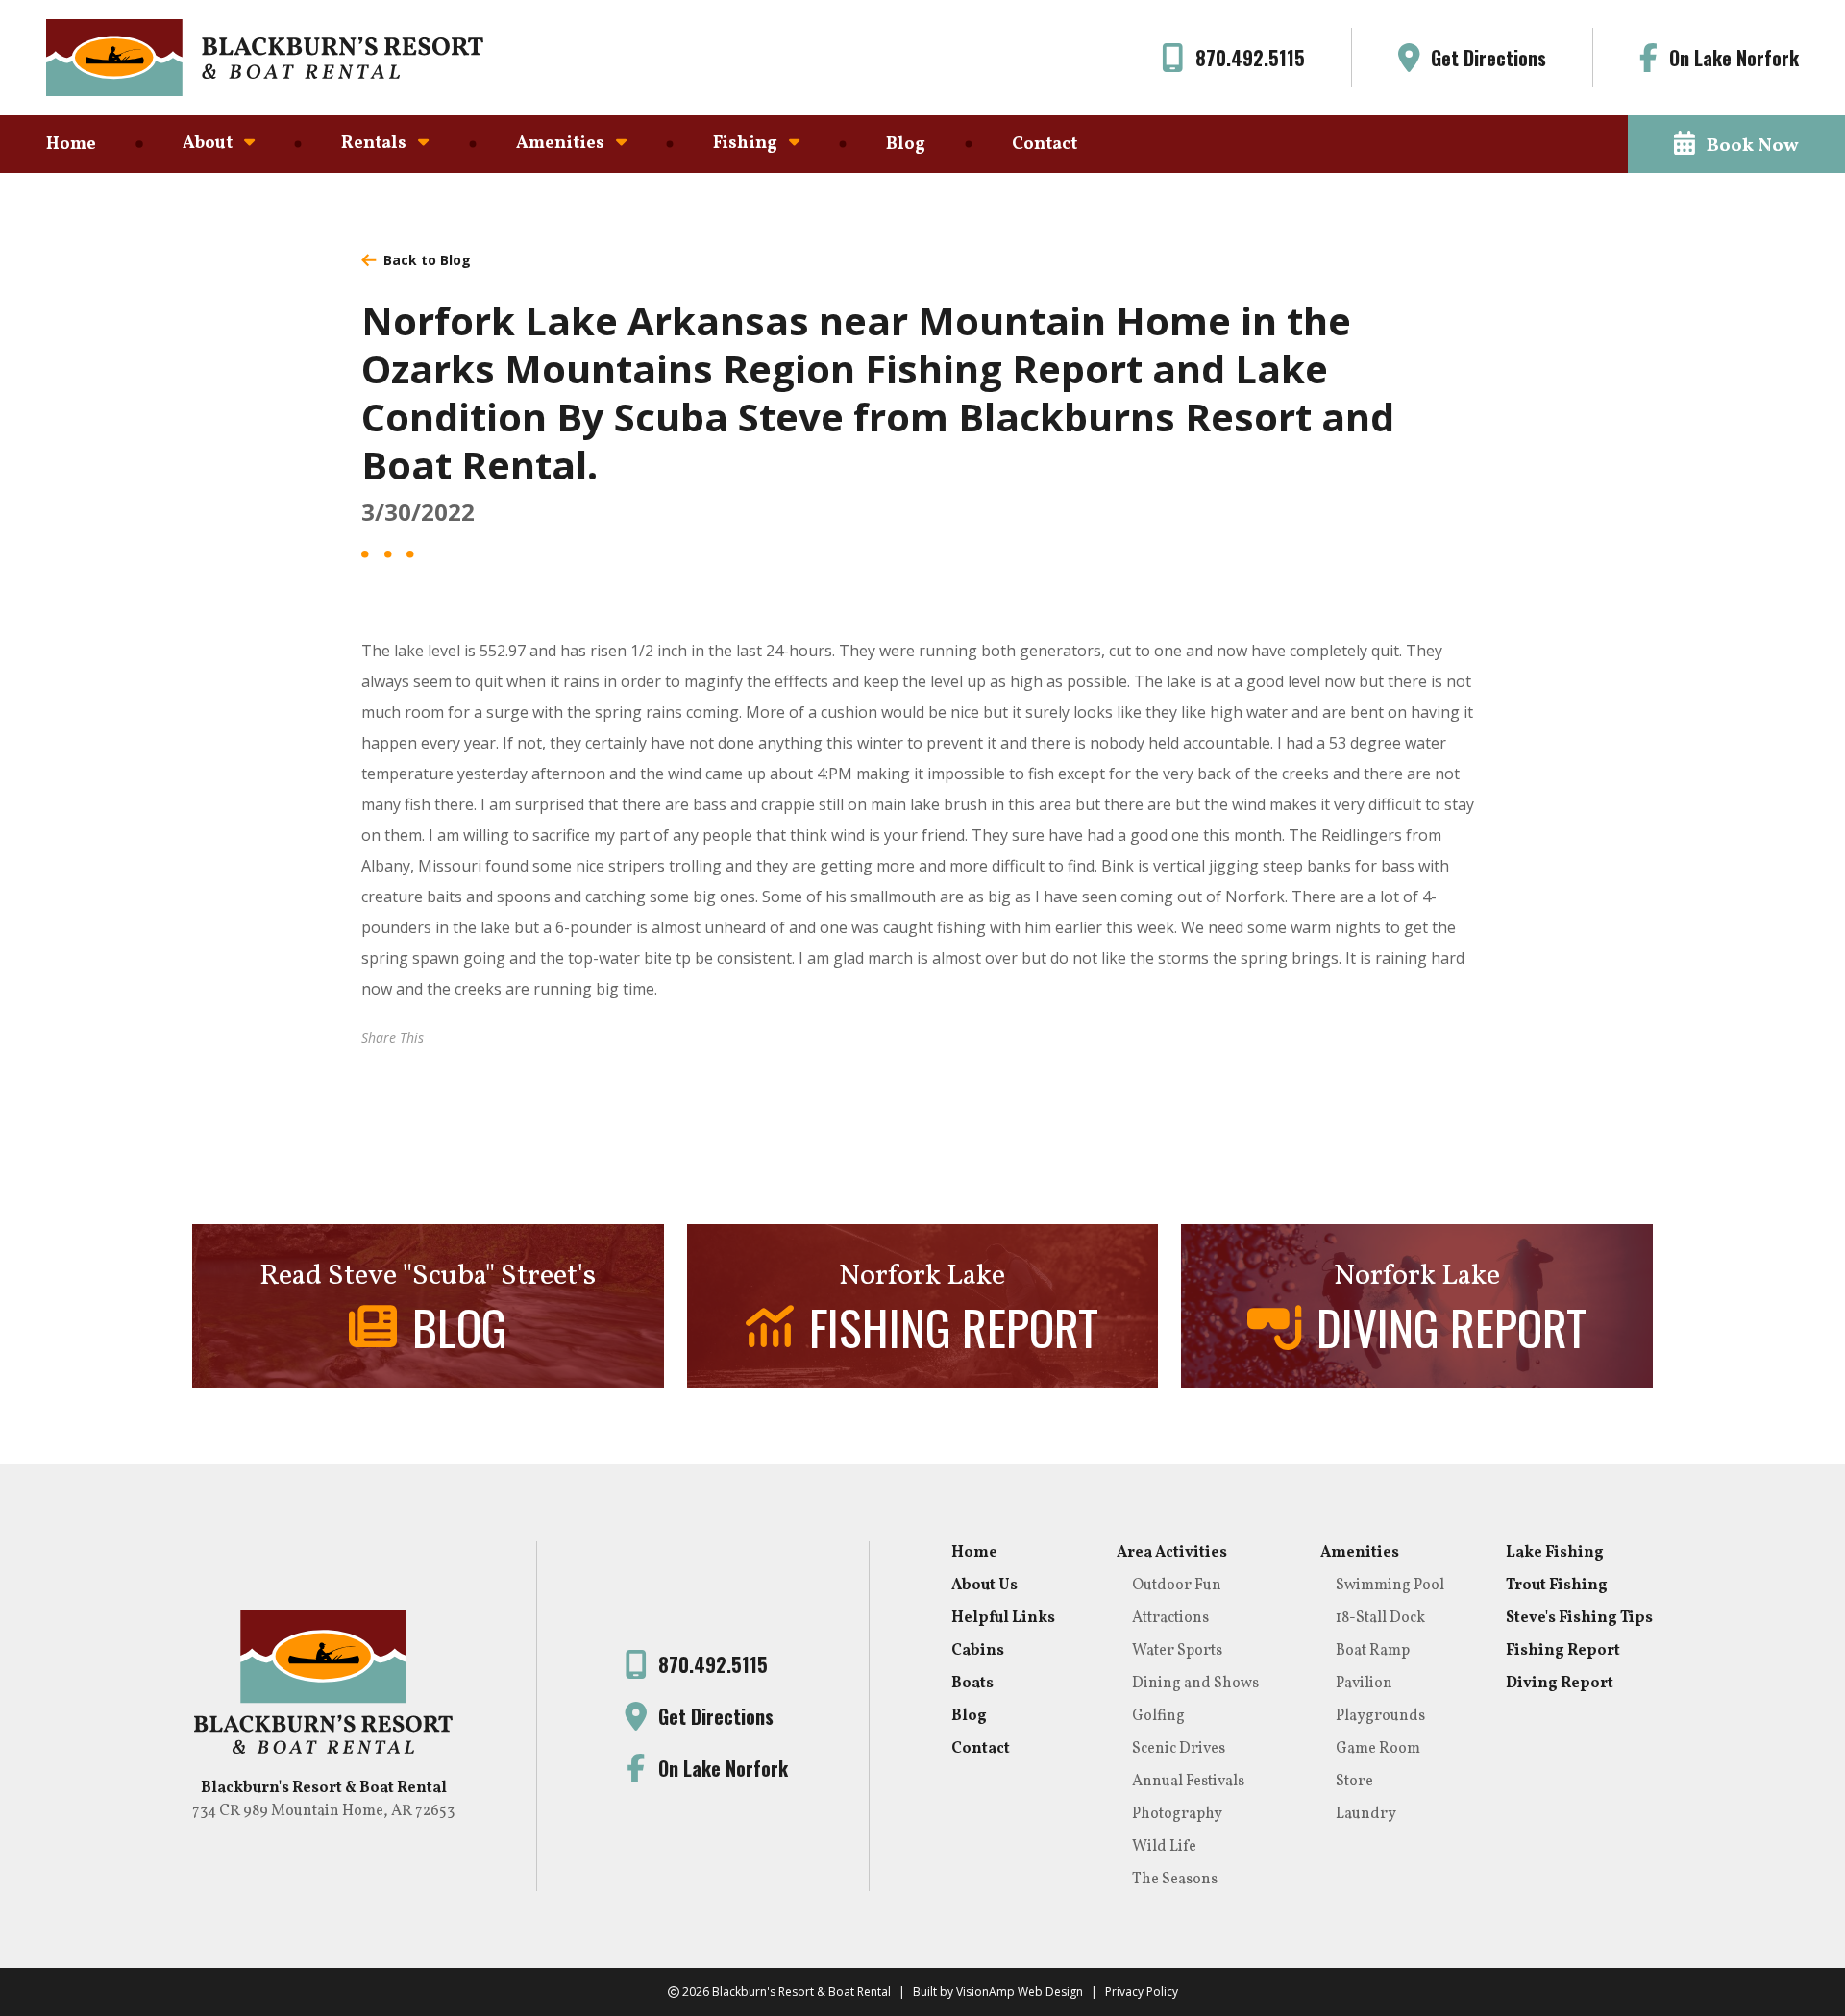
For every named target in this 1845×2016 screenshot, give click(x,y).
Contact (1045, 145)
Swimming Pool (1390, 1586)
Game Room (1378, 1749)
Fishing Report (1563, 1651)
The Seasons (1175, 1880)
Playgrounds (1380, 1716)
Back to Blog (427, 260)
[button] (1736, 144)
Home (71, 145)
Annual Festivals (1188, 1782)
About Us (984, 1586)
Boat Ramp (1373, 1651)
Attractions (1170, 1618)
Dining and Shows (1195, 1684)
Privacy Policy (1142, 1991)
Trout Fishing (1557, 1586)
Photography (1177, 1814)
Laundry (1366, 1814)
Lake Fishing (1555, 1553)
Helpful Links (1003, 1618)
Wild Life (1164, 1847)
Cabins (978, 1651)
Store (1354, 1782)
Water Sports (1177, 1651)
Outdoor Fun (1177, 1586)
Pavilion (1364, 1684)
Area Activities (1172, 1553)
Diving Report (1560, 1684)
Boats (972, 1684)
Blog (906, 145)
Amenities (1360, 1553)
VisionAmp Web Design (1020, 1991)
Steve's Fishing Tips (1579, 1618)
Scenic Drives (1179, 1749)
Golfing (1158, 1716)
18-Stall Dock (1380, 1618)
